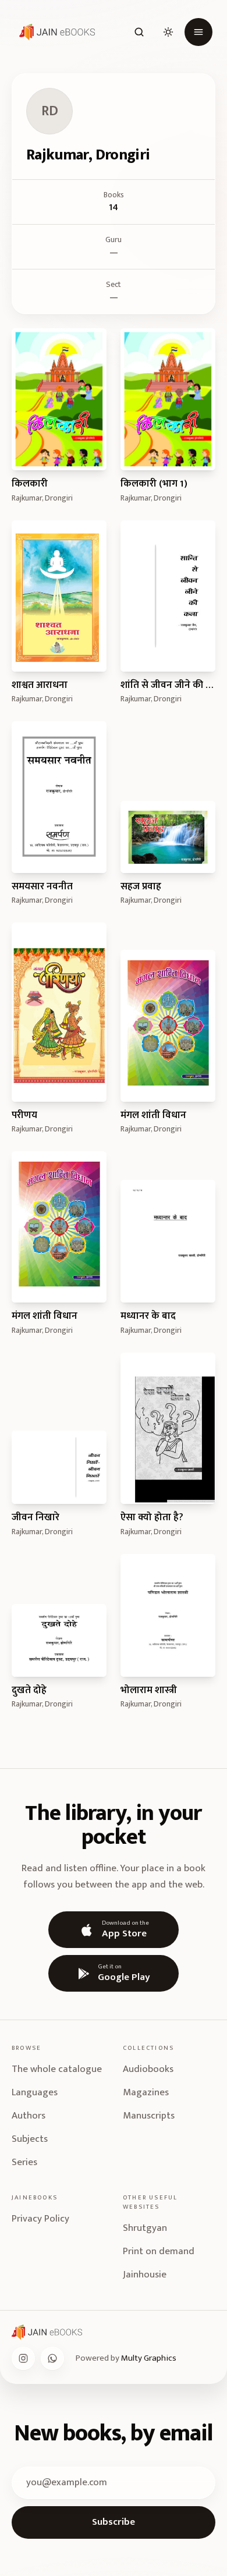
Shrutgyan (145, 2228)
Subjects (30, 2139)
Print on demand (159, 2251)
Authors (29, 2116)
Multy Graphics (149, 2358)
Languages (35, 2092)
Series (24, 2162)
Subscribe (114, 2522)
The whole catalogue (57, 2069)
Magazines (146, 2092)
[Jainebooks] (55, 32)
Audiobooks (148, 2069)
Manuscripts (149, 2116)
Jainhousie (145, 2275)
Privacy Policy (40, 2219)
